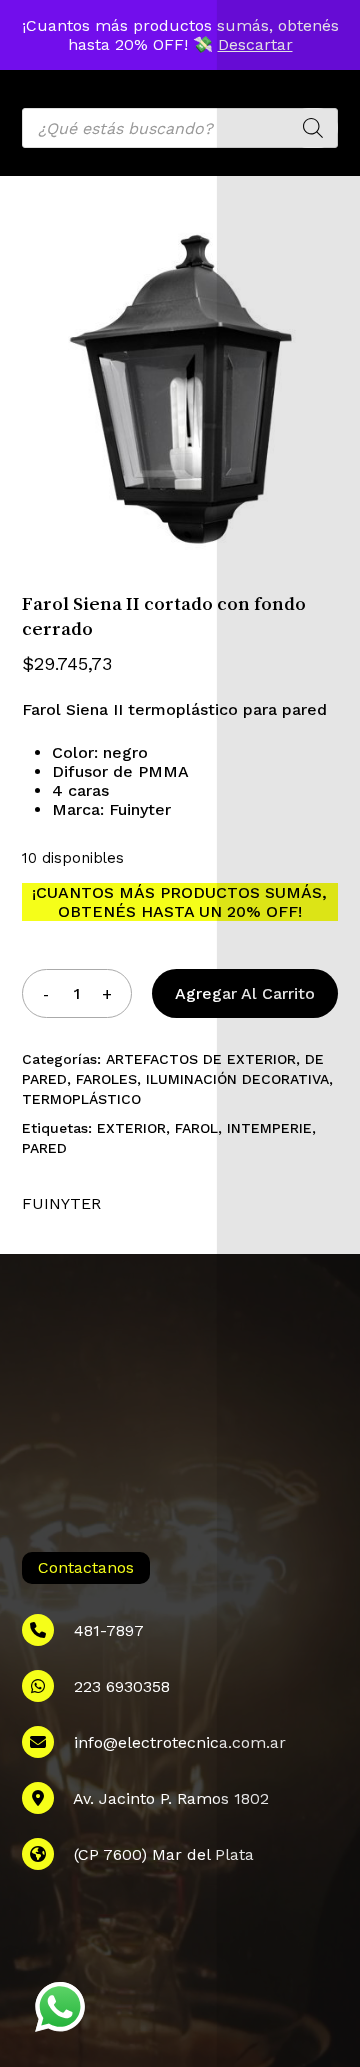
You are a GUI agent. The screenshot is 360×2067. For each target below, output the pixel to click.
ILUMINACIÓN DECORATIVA (237, 1079)
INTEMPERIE (269, 1128)
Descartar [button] (255, 44)
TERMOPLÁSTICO (81, 1099)
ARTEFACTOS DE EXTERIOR (201, 1059)
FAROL (196, 1128)
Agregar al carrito (245, 993)
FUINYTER (61, 1203)
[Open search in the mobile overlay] (180, 128)
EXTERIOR (131, 1128)
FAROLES (106, 1079)
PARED (44, 1148)
